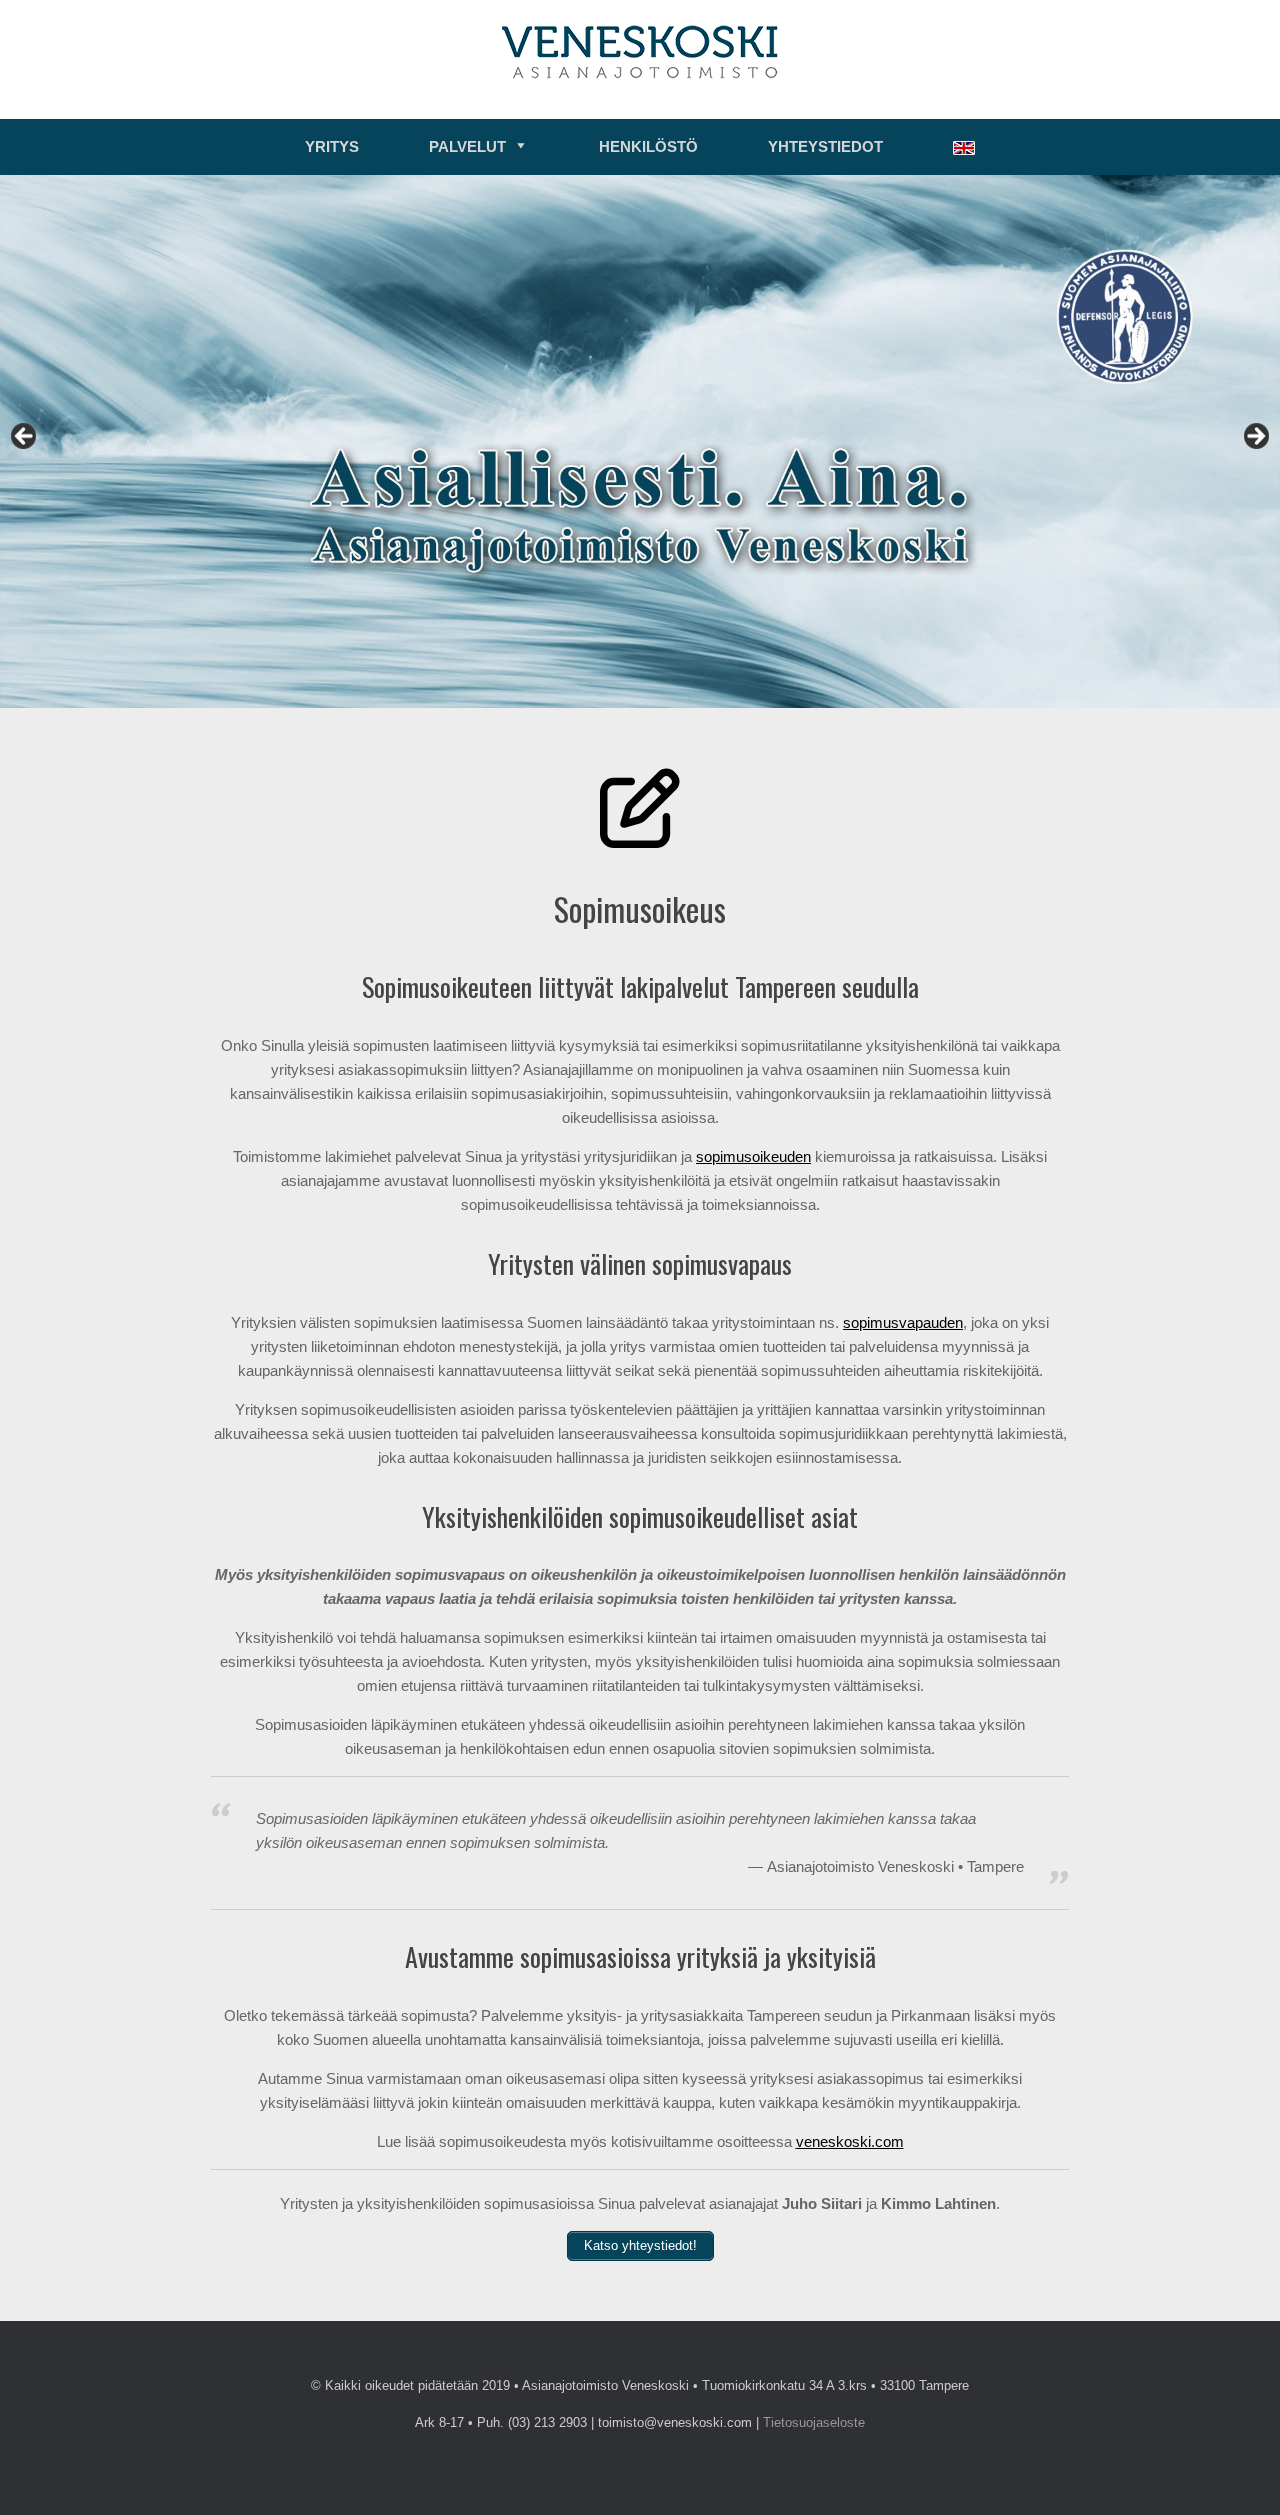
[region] (640, 441)
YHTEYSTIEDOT (825, 146)
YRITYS (332, 146)
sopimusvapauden (903, 1322)
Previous (25, 437)
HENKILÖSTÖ (648, 146)
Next (1255, 437)
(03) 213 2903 (547, 2422)
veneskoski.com (850, 2141)
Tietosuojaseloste (814, 2422)
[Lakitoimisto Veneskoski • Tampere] (640, 52)
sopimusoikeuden (753, 1156)
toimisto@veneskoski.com (675, 2422)
